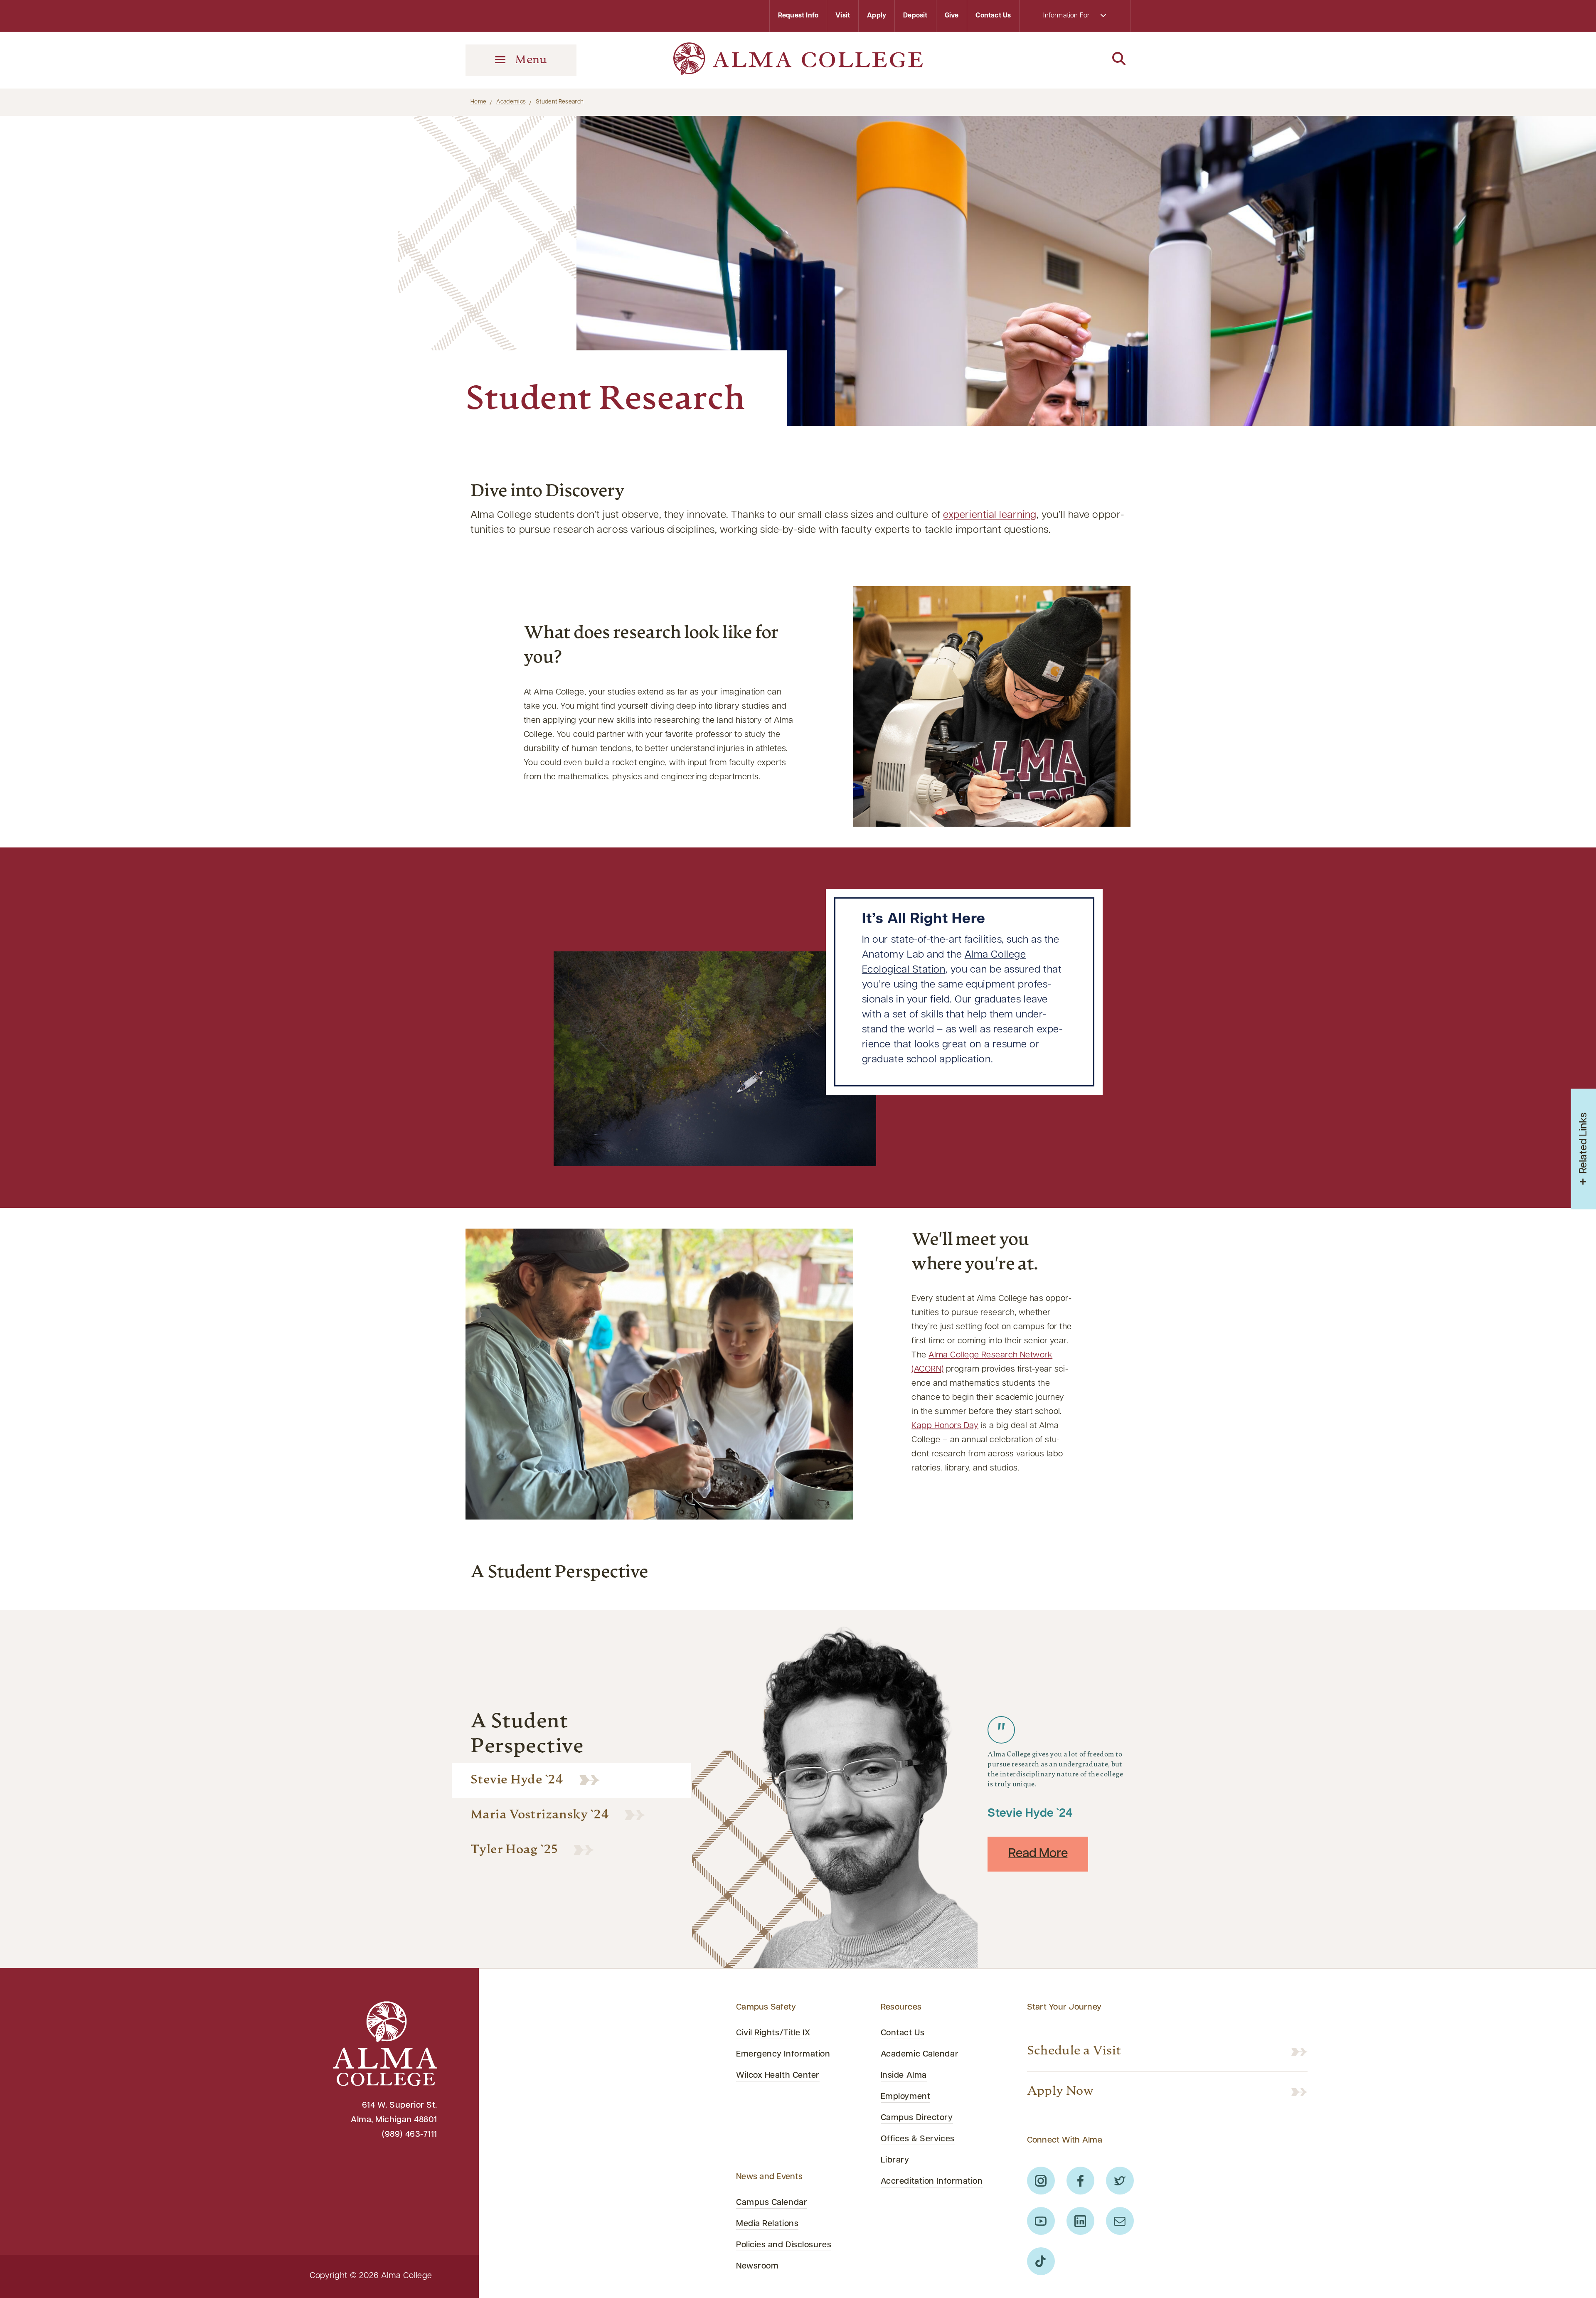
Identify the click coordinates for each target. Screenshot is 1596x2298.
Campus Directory (917, 2118)
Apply (877, 16)
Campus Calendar (772, 2203)
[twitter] (1120, 2181)
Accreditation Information (932, 2182)
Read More (1038, 1854)
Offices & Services (918, 2139)
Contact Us (993, 16)
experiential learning (990, 515)
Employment (906, 2097)
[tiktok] (1041, 2261)
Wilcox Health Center (778, 2076)
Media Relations (767, 2224)
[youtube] (1041, 2221)
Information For (1067, 16)
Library (895, 2160)
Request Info (798, 16)
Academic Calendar (920, 2054)
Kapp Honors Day (945, 1426)
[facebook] (1080, 2181)
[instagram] (1041, 2181)
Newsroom (757, 2266)
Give (952, 16)
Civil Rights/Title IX (773, 2033)
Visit (843, 16)
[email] (1120, 2221)
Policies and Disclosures (784, 2245)
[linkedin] (1080, 2221)
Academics (511, 102)
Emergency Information (783, 2054)
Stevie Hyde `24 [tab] (517, 1780)
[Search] (1075, 59)
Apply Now (1060, 2092)
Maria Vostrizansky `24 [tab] (540, 1815)
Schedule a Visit (1074, 2051)
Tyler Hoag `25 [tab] (514, 1850)
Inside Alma (904, 2076)
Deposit (915, 16)
